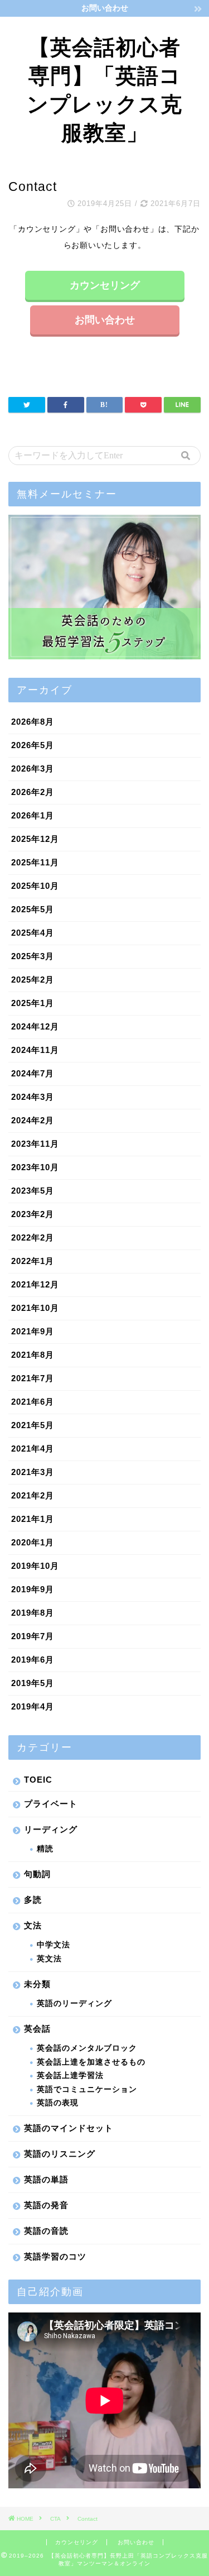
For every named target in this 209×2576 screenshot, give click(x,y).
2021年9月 (33, 1331)
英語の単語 (46, 2179)
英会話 (37, 2029)
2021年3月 (33, 1472)
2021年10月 (35, 1308)
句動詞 (37, 1874)
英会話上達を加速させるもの (91, 2062)
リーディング (51, 1829)
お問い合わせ (105, 320)
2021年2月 (33, 1495)
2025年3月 (33, 956)
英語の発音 (46, 2205)
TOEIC (38, 1780)
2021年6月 (33, 1402)
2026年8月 (33, 722)
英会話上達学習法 (70, 2075)
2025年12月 (35, 839)
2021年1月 (33, 1519)
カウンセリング (105, 285)
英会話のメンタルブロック (87, 2048)
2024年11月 (35, 1050)
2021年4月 (33, 1449)
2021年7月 (33, 1378)
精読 (45, 1849)
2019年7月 (33, 1636)
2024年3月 (33, 1097)
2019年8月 (33, 1613)
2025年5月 (33, 909)
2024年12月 (35, 1026)
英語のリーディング (74, 2003)
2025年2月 (33, 980)
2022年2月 (33, 1237)
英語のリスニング (60, 2154)
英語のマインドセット (69, 2128)
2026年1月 (33, 815)
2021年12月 (35, 1284)
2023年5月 (33, 1191)
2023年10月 (35, 1167)
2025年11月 (35, 862)
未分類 (37, 1984)
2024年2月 (33, 1120)
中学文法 (54, 1945)
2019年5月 (33, 1683)
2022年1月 (33, 1261)
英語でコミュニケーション (87, 2089)
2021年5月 (33, 1425)
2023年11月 (35, 1144)
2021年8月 (33, 1355)
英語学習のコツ (55, 2256)
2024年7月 (33, 1073)
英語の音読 (46, 2231)
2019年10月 (35, 1566)
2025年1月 (33, 1003)
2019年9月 (33, 1589)
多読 (33, 1900)
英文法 (49, 1959)
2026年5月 (33, 745)
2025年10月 (35, 886)
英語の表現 (58, 2103)
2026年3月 (33, 769)
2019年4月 (33, 1706)
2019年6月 (33, 1660)
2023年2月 (33, 1214)
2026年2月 (33, 792)
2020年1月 (33, 1542)
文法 (33, 1925)
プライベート (51, 1804)
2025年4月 (33, 933)
